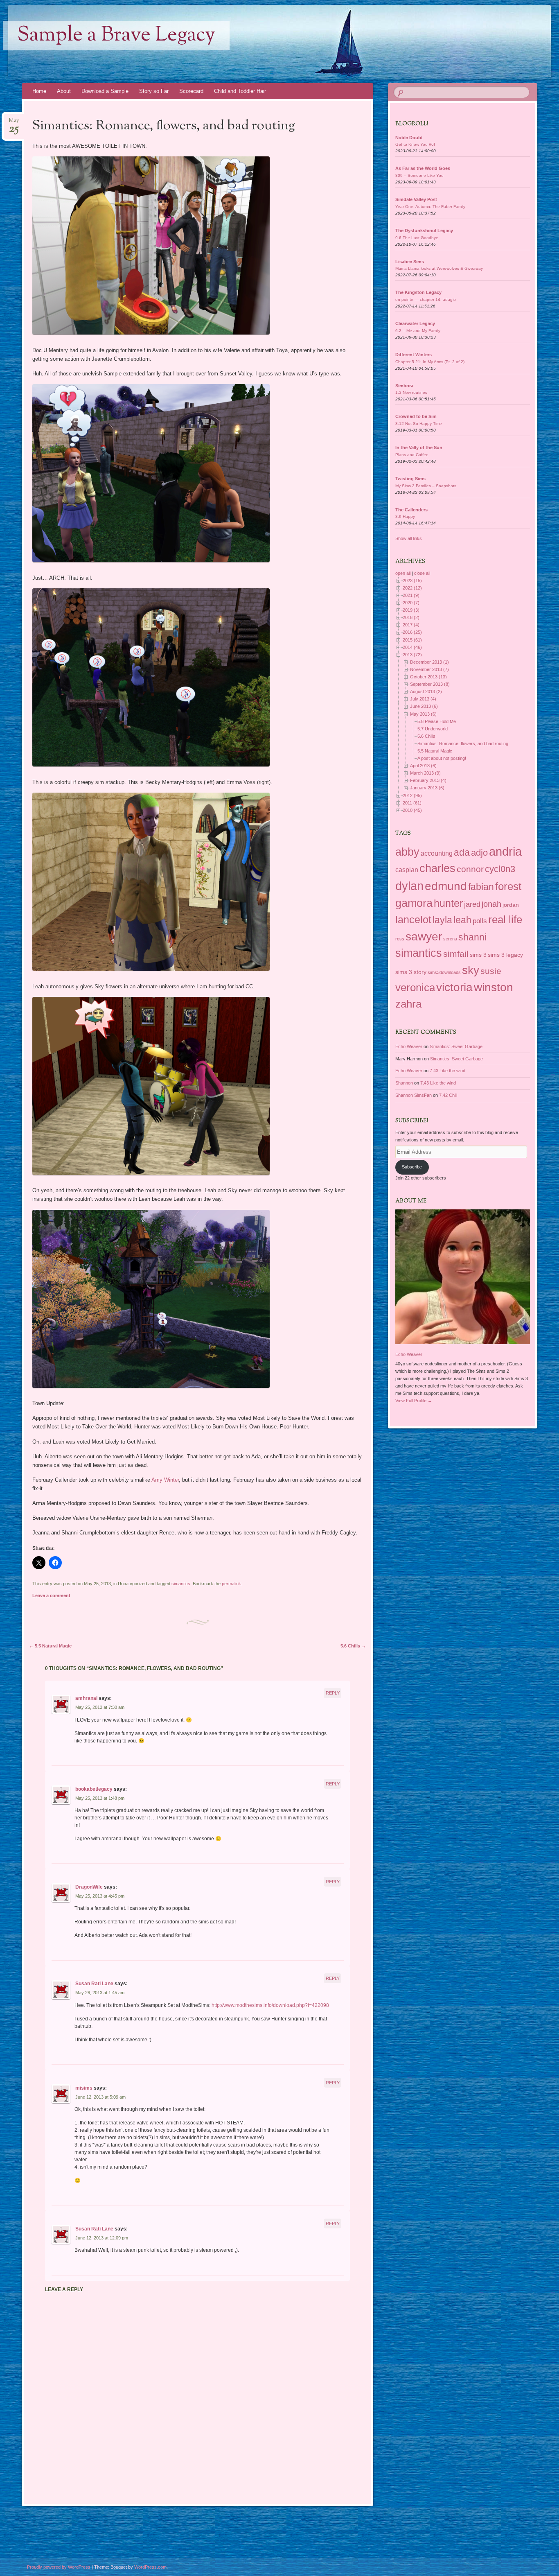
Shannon (404, 1083)
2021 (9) (411, 595)
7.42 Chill (448, 1095)
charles (437, 868)
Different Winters (414, 355)
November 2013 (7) (429, 669)
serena (450, 939)
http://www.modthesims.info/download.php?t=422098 (270, 2005)
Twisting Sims (410, 479)
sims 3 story (411, 972)
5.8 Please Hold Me (437, 721)
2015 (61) (412, 640)
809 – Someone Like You (419, 175)
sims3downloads (444, 972)
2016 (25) (412, 632)
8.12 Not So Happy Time (419, 424)
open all (403, 573)
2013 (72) (412, 655)
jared (472, 904)
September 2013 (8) (430, 684)
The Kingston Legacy (418, 292)
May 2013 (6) (423, 714)
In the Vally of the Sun (419, 447)
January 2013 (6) (427, 788)
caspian (407, 870)
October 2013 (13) (428, 677)
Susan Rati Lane (94, 1984)
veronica (415, 987)
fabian (481, 887)
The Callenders (411, 510)
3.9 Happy (405, 516)
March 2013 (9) (425, 773)
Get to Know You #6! (415, 144)
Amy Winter (165, 1480)
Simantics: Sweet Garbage (456, 1046)
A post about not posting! (442, 758)
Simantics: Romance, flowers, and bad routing (463, 743)
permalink (231, 1584)
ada (462, 852)
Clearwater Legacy (415, 323)
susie (491, 971)
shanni (472, 937)
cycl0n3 (500, 869)
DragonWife (89, 1887)
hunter (448, 903)
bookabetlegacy (94, 1789)
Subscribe (412, 1167)
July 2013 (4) (423, 699)
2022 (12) (412, 588)
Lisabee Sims (410, 262)
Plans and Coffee (412, 455)
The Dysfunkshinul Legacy (424, 230)
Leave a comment (51, 1595)
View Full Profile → (414, 1401)
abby (407, 852)
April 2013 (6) (423, 766)
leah (462, 920)
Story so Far (154, 91)
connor (470, 869)
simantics (181, 1584)
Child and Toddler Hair (240, 91)
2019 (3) (411, 610)
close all (422, 573)
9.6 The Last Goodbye (417, 238)
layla (442, 920)
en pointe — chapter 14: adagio (426, 299)
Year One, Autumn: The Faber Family (430, 207)
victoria (454, 987)
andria (505, 852)
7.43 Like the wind (447, 1071)
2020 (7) (411, 603)
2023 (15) (412, 581)
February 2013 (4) (428, 780)
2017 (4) (411, 625)
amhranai (86, 1698)
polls (480, 921)
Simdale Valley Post (416, 199)
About (64, 91)
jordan (511, 905)
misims (84, 2088)
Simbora (404, 386)
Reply (333, 1693)
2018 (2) (411, 617)
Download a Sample (105, 91)
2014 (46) (412, 647)
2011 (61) (412, 803)
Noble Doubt (409, 138)
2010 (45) (412, 810)
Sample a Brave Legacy (116, 36)
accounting (437, 853)
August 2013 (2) (426, 691)
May (14, 123)
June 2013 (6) (424, 706)
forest (508, 886)
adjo (479, 853)
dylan (409, 886)
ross (400, 939)
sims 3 (478, 955)
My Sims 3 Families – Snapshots (426, 486)
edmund (446, 886)
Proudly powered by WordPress (59, 2567)
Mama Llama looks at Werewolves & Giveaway (439, 268)
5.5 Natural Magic (50, 1646)
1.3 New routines (411, 392)
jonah (491, 904)
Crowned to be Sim (416, 416)
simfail (456, 954)
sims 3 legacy (505, 955)
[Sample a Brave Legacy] (232, 42)
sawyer (424, 936)
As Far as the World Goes (423, 168)
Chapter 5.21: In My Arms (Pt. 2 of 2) (430, 362)
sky (471, 970)
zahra (408, 1004)
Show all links (409, 538)
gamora (414, 903)
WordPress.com (150, 2567)
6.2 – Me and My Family (418, 331)
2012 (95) (412, 795)
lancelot (413, 920)
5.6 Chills (353, 1646)
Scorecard (191, 91)
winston (494, 987)
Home (39, 91)
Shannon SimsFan (414, 1095)
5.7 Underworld (433, 729)
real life (505, 920)
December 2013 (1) (429, 662)
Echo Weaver (409, 1046)
